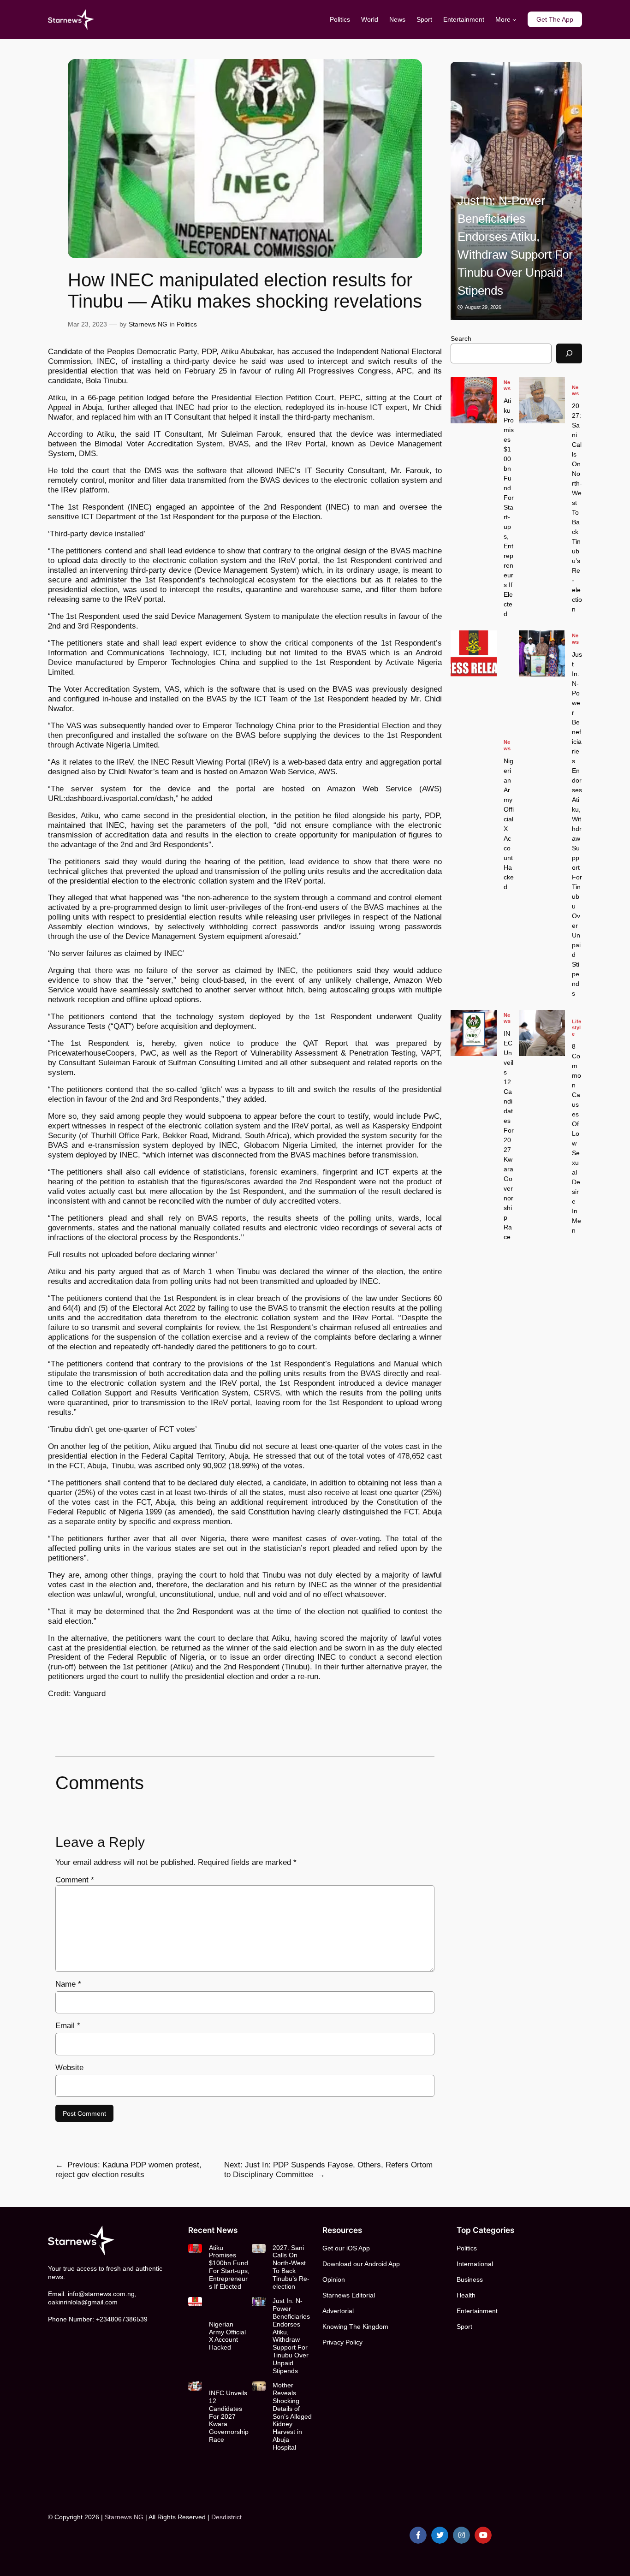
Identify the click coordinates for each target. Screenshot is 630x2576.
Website (69, 2068)
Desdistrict (226, 2517)
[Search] (569, 353)
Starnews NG (148, 324)
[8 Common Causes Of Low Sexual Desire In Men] (542, 1033)
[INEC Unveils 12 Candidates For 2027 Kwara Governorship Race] (525, 191)
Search (461, 338)
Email (68, 2026)
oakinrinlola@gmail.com (83, 2302)
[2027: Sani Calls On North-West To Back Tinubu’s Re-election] (542, 400)
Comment (75, 1880)
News (507, 385)
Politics (187, 324)
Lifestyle (577, 1027)
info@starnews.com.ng (101, 2294)
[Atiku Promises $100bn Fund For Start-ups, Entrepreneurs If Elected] (474, 400)
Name (68, 1984)
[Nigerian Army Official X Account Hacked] (474, 653)
